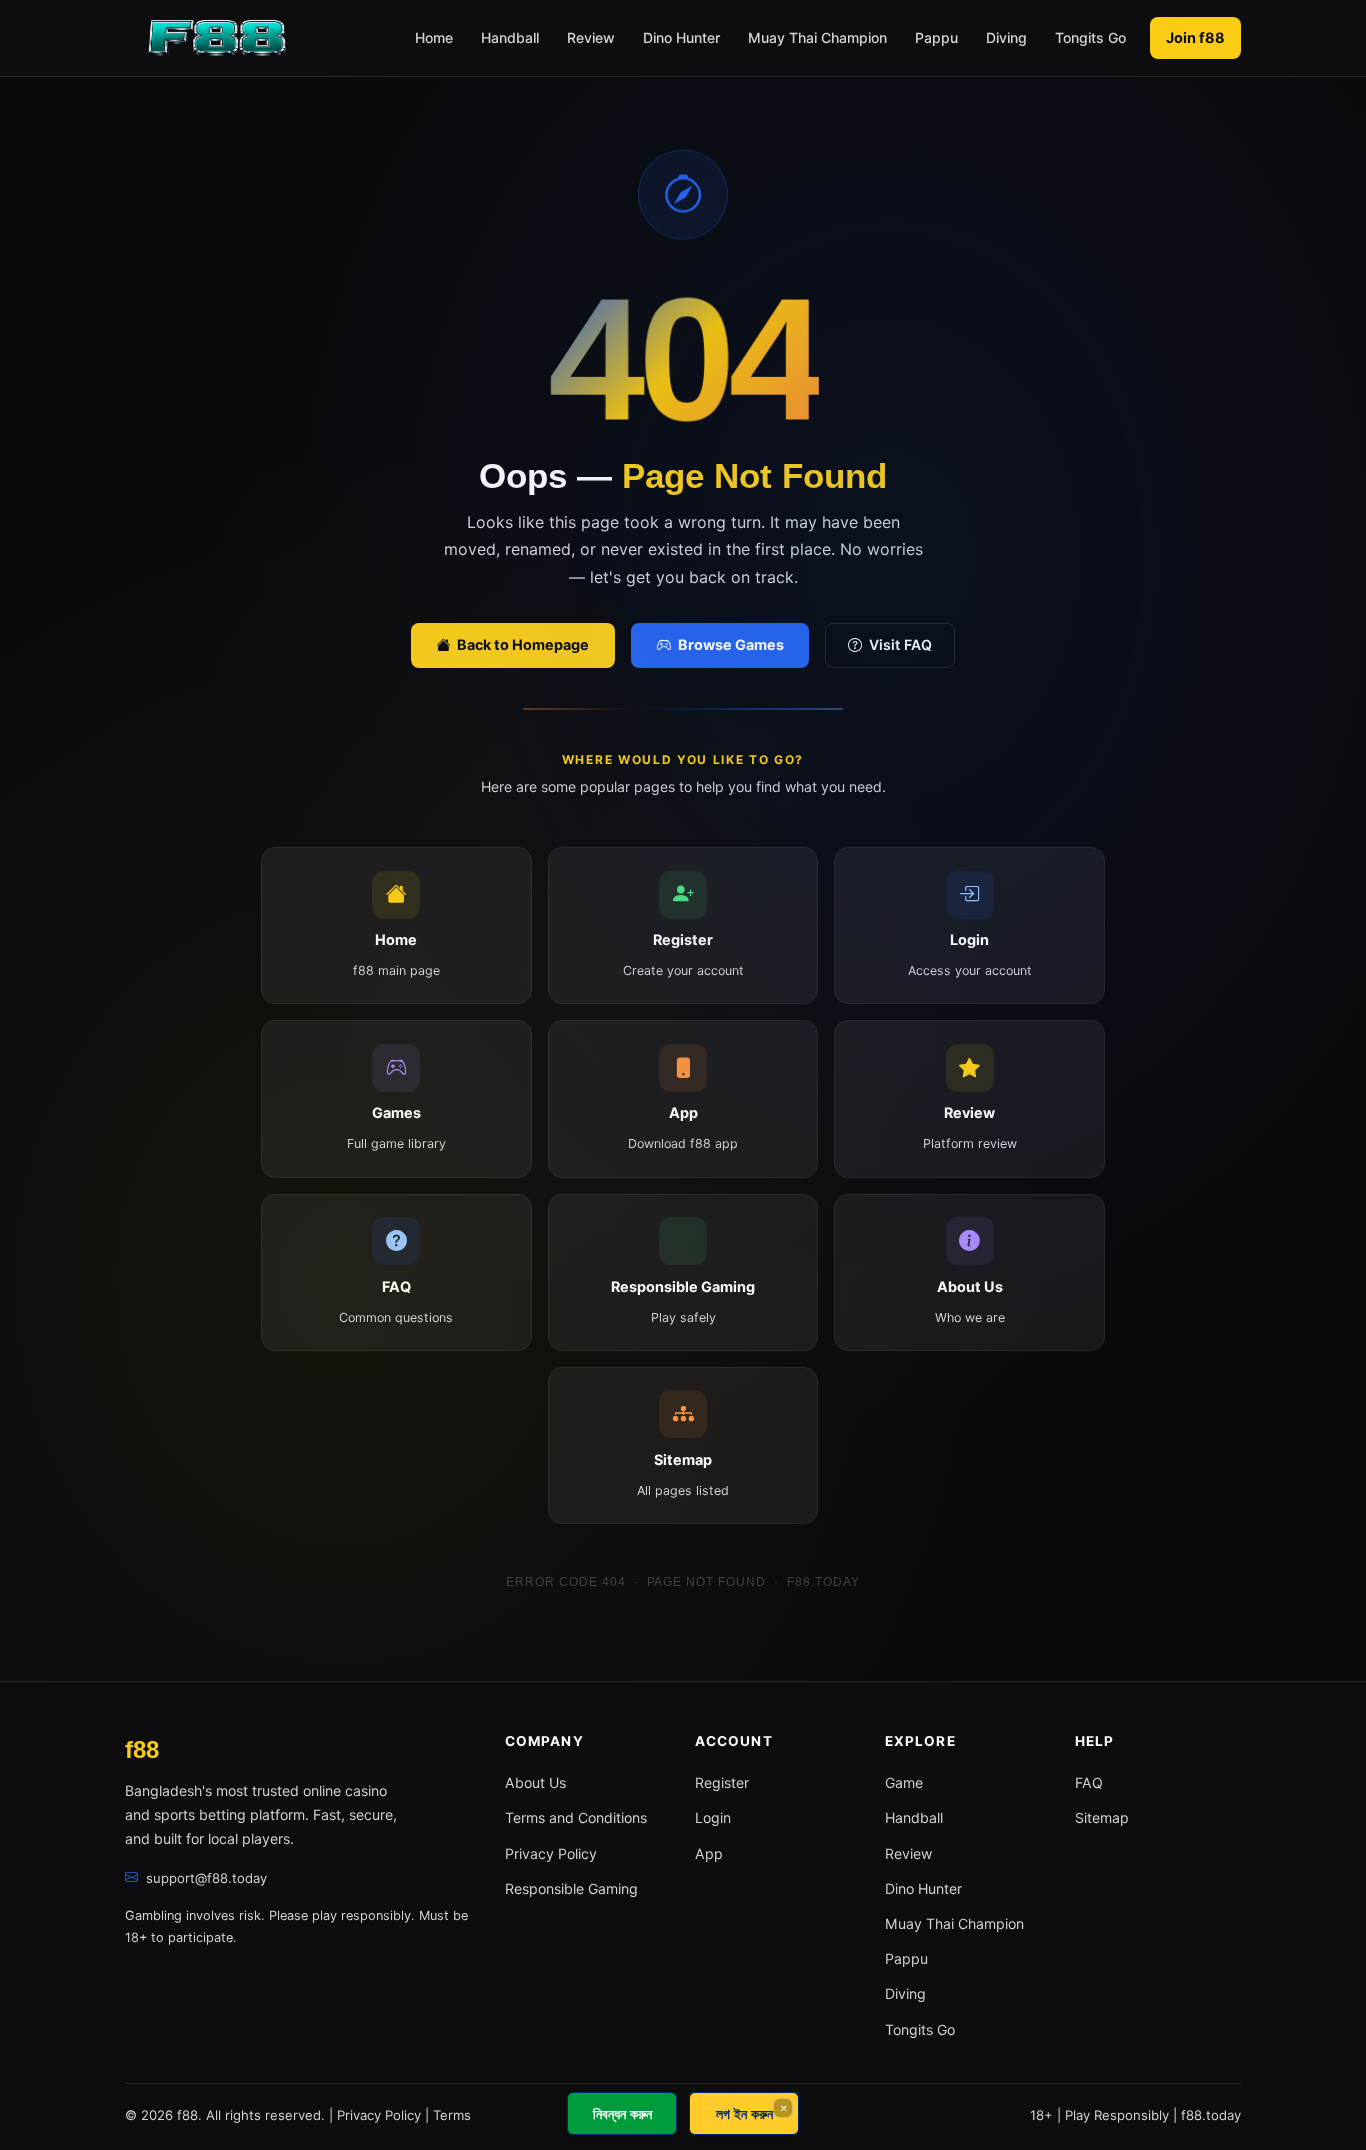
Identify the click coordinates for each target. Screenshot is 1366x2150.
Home (434, 37)
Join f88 (1195, 37)
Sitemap (1102, 1817)
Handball (510, 37)
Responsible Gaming (571, 1888)
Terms (452, 2115)
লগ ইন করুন (744, 2113)
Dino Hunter (681, 37)
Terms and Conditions (576, 1817)
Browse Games (729, 644)
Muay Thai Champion (817, 37)
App (709, 1853)
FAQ (1089, 1782)
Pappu (936, 37)
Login (713, 1817)
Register (722, 1782)
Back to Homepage (521, 644)
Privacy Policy (551, 1853)
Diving (1006, 37)
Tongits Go (1090, 37)
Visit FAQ (900, 644)
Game (904, 1782)
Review (591, 37)
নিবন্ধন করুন (622, 2113)
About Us (535, 1782)
